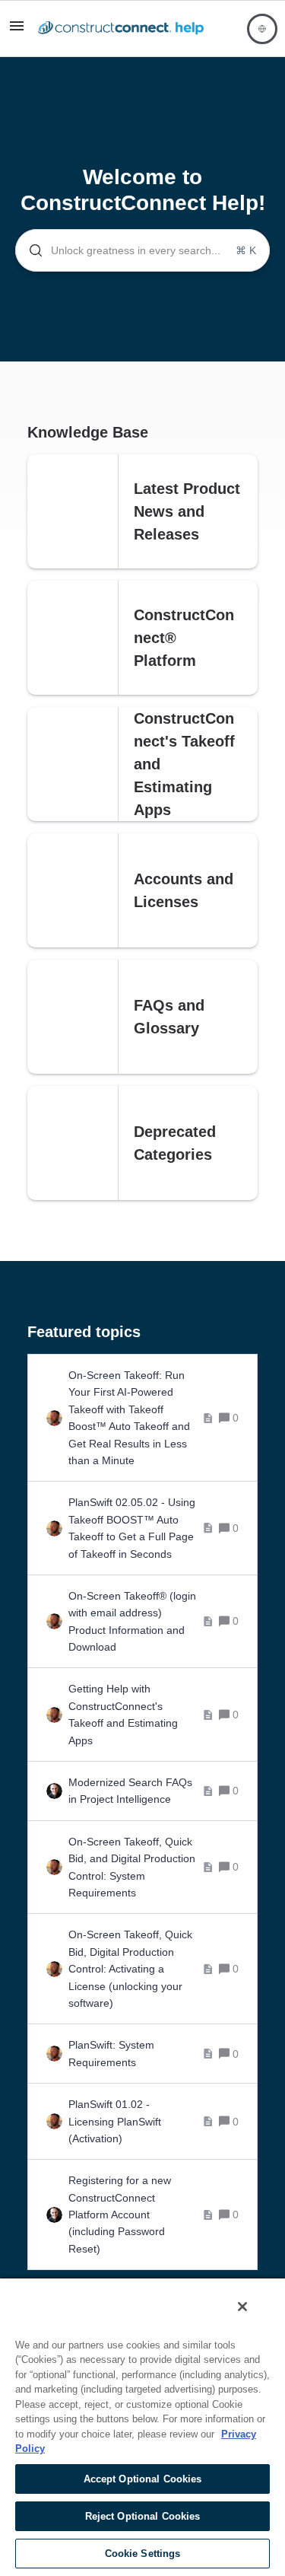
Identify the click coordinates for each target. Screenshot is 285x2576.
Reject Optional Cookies (143, 2516)
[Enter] (30, 250)
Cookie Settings (143, 2554)
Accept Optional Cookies (143, 2479)
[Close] (242, 2307)
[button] (17, 31)
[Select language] (262, 29)
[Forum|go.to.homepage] (121, 29)
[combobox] (142, 250)
